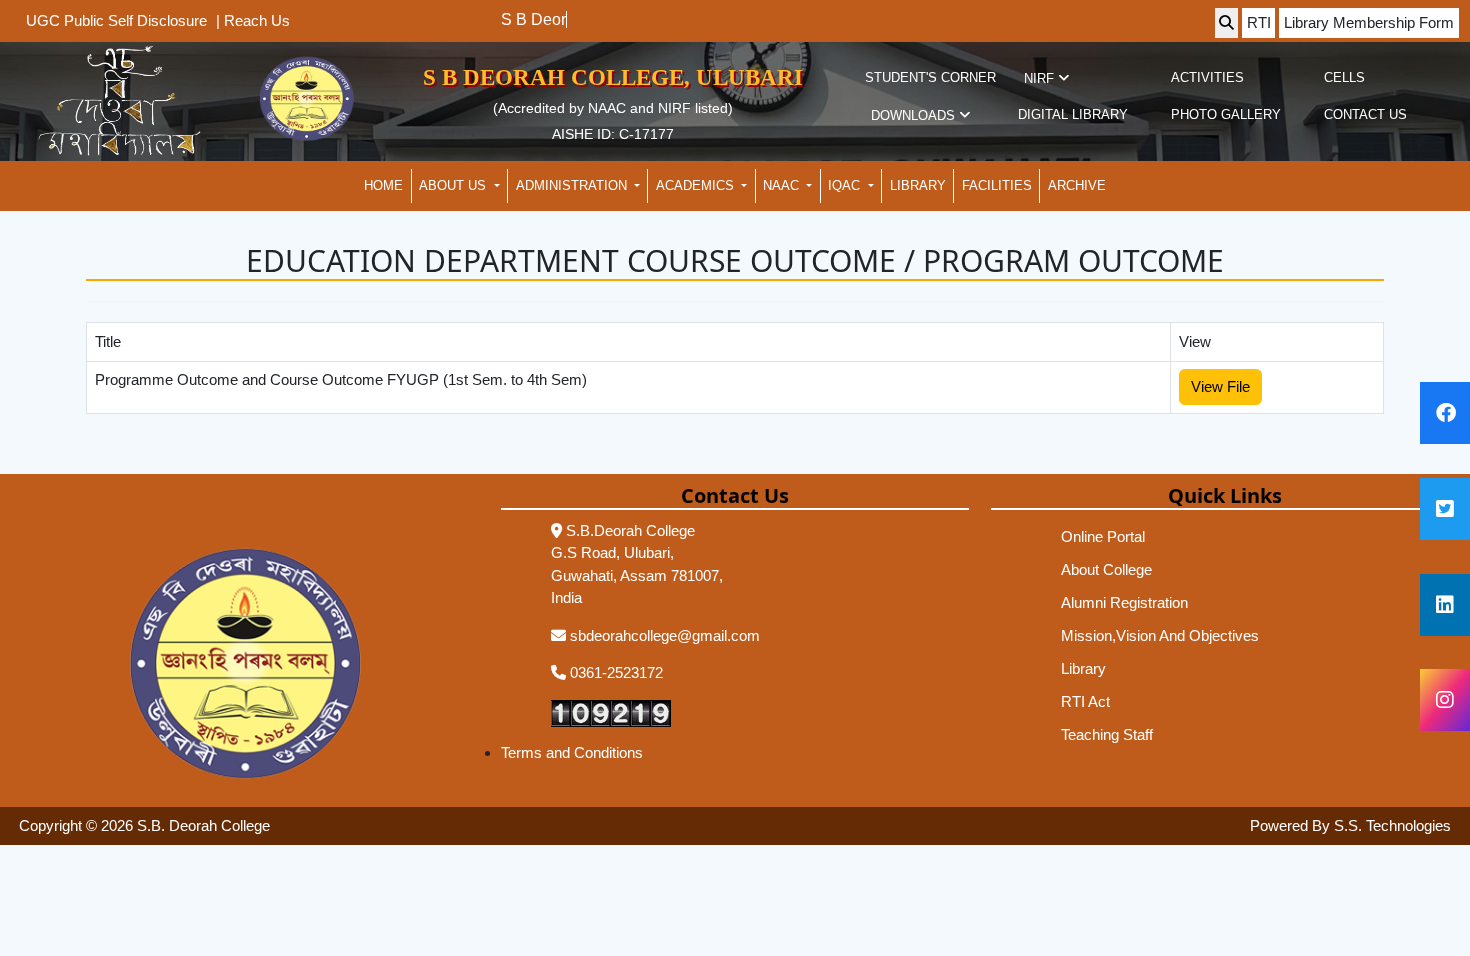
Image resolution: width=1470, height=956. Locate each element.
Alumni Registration (1124, 602)
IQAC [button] (846, 185)
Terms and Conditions (572, 752)
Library (1083, 668)
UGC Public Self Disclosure (116, 20)
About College (1106, 569)
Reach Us (257, 19)
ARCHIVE (1077, 185)
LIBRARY (918, 185)
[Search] (1226, 23)
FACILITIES (997, 185)
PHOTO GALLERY (1226, 114)
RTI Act (1085, 701)
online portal (1103, 536)
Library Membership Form (1369, 22)
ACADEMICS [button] (697, 185)
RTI (1259, 22)
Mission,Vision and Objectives (1160, 635)
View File (1220, 386)
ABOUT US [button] (454, 185)
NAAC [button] (783, 185)
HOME (383, 185)
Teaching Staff (1107, 734)
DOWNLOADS (915, 115)
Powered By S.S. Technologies (1350, 825)
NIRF (1041, 78)
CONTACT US (1365, 114)
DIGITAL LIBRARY (1073, 114)
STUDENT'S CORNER (930, 77)
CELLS (1344, 77)
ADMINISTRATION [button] (573, 185)
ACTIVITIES (1207, 77)
